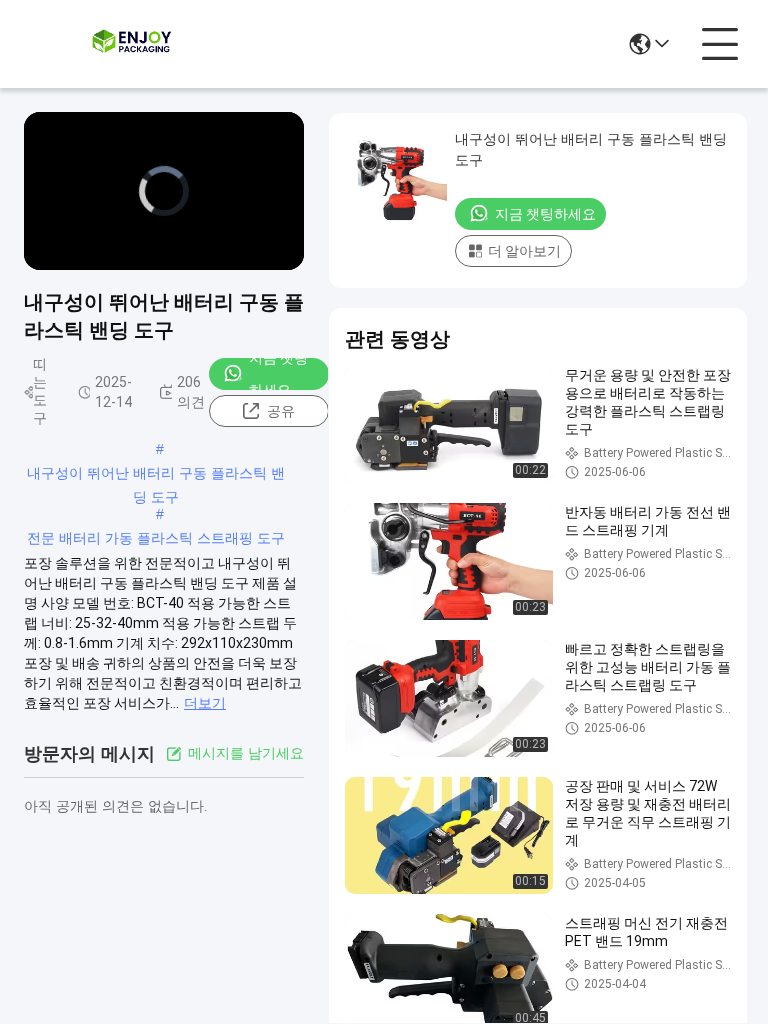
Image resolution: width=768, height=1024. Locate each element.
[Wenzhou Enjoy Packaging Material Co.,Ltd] (134, 44)
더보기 (205, 703)
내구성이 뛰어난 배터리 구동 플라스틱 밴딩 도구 (156, 475)
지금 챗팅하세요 (278, 374)
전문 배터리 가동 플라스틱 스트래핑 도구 (156, 538)
